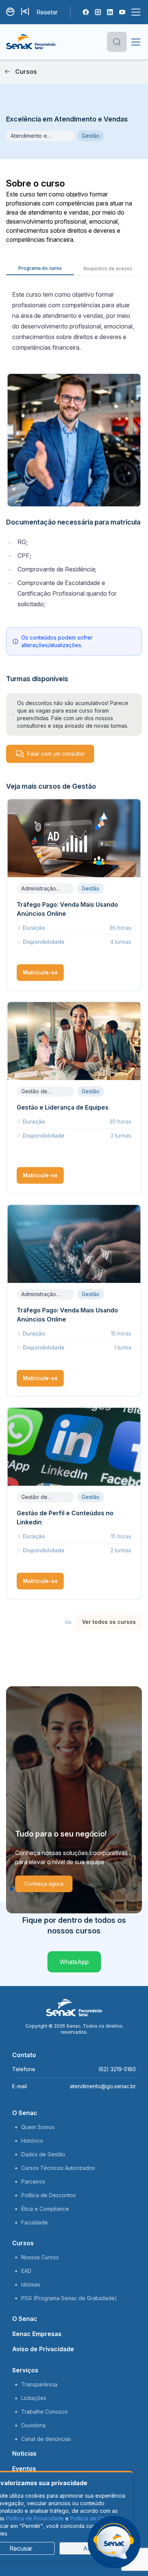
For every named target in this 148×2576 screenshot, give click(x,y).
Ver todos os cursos (109, 1622)
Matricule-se (40, 972)
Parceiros (33, 2181)
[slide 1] (11, 1889)
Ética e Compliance (45, 2209)
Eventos (24, 2469)
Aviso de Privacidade (43, 2349)
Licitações (34, 2398)
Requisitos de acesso (108, 268)
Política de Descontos (49, 2195)
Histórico (32, 2141)
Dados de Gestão (43, 2154)
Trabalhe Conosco (45, 2412)
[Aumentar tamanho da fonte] (26, 12)
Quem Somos (38, 2127)
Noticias (24, 2453)
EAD (26, 2271)
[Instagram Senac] (98, 12)
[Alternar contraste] (11, 12)
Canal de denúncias (46, 2439)
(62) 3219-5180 (117, 2069)
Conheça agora (44, 1884)
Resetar (47, 12)
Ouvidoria (33, 2425)
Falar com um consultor (56, 754)
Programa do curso (40, 268)
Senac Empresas (37, 2334)
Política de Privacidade (35, 2518)
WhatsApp (74, 1962)
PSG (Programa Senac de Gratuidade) (69, 2298)
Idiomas (31, 2284)
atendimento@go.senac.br (103, 2086)
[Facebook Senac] (86, 12)
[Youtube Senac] (122, 12)
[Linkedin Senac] (110, 12)
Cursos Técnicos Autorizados (58, 2168)
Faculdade (35, 2222)
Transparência (39, 2384)
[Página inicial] (31, 42)
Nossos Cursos (40, 2257)
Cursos (23, 2243)
